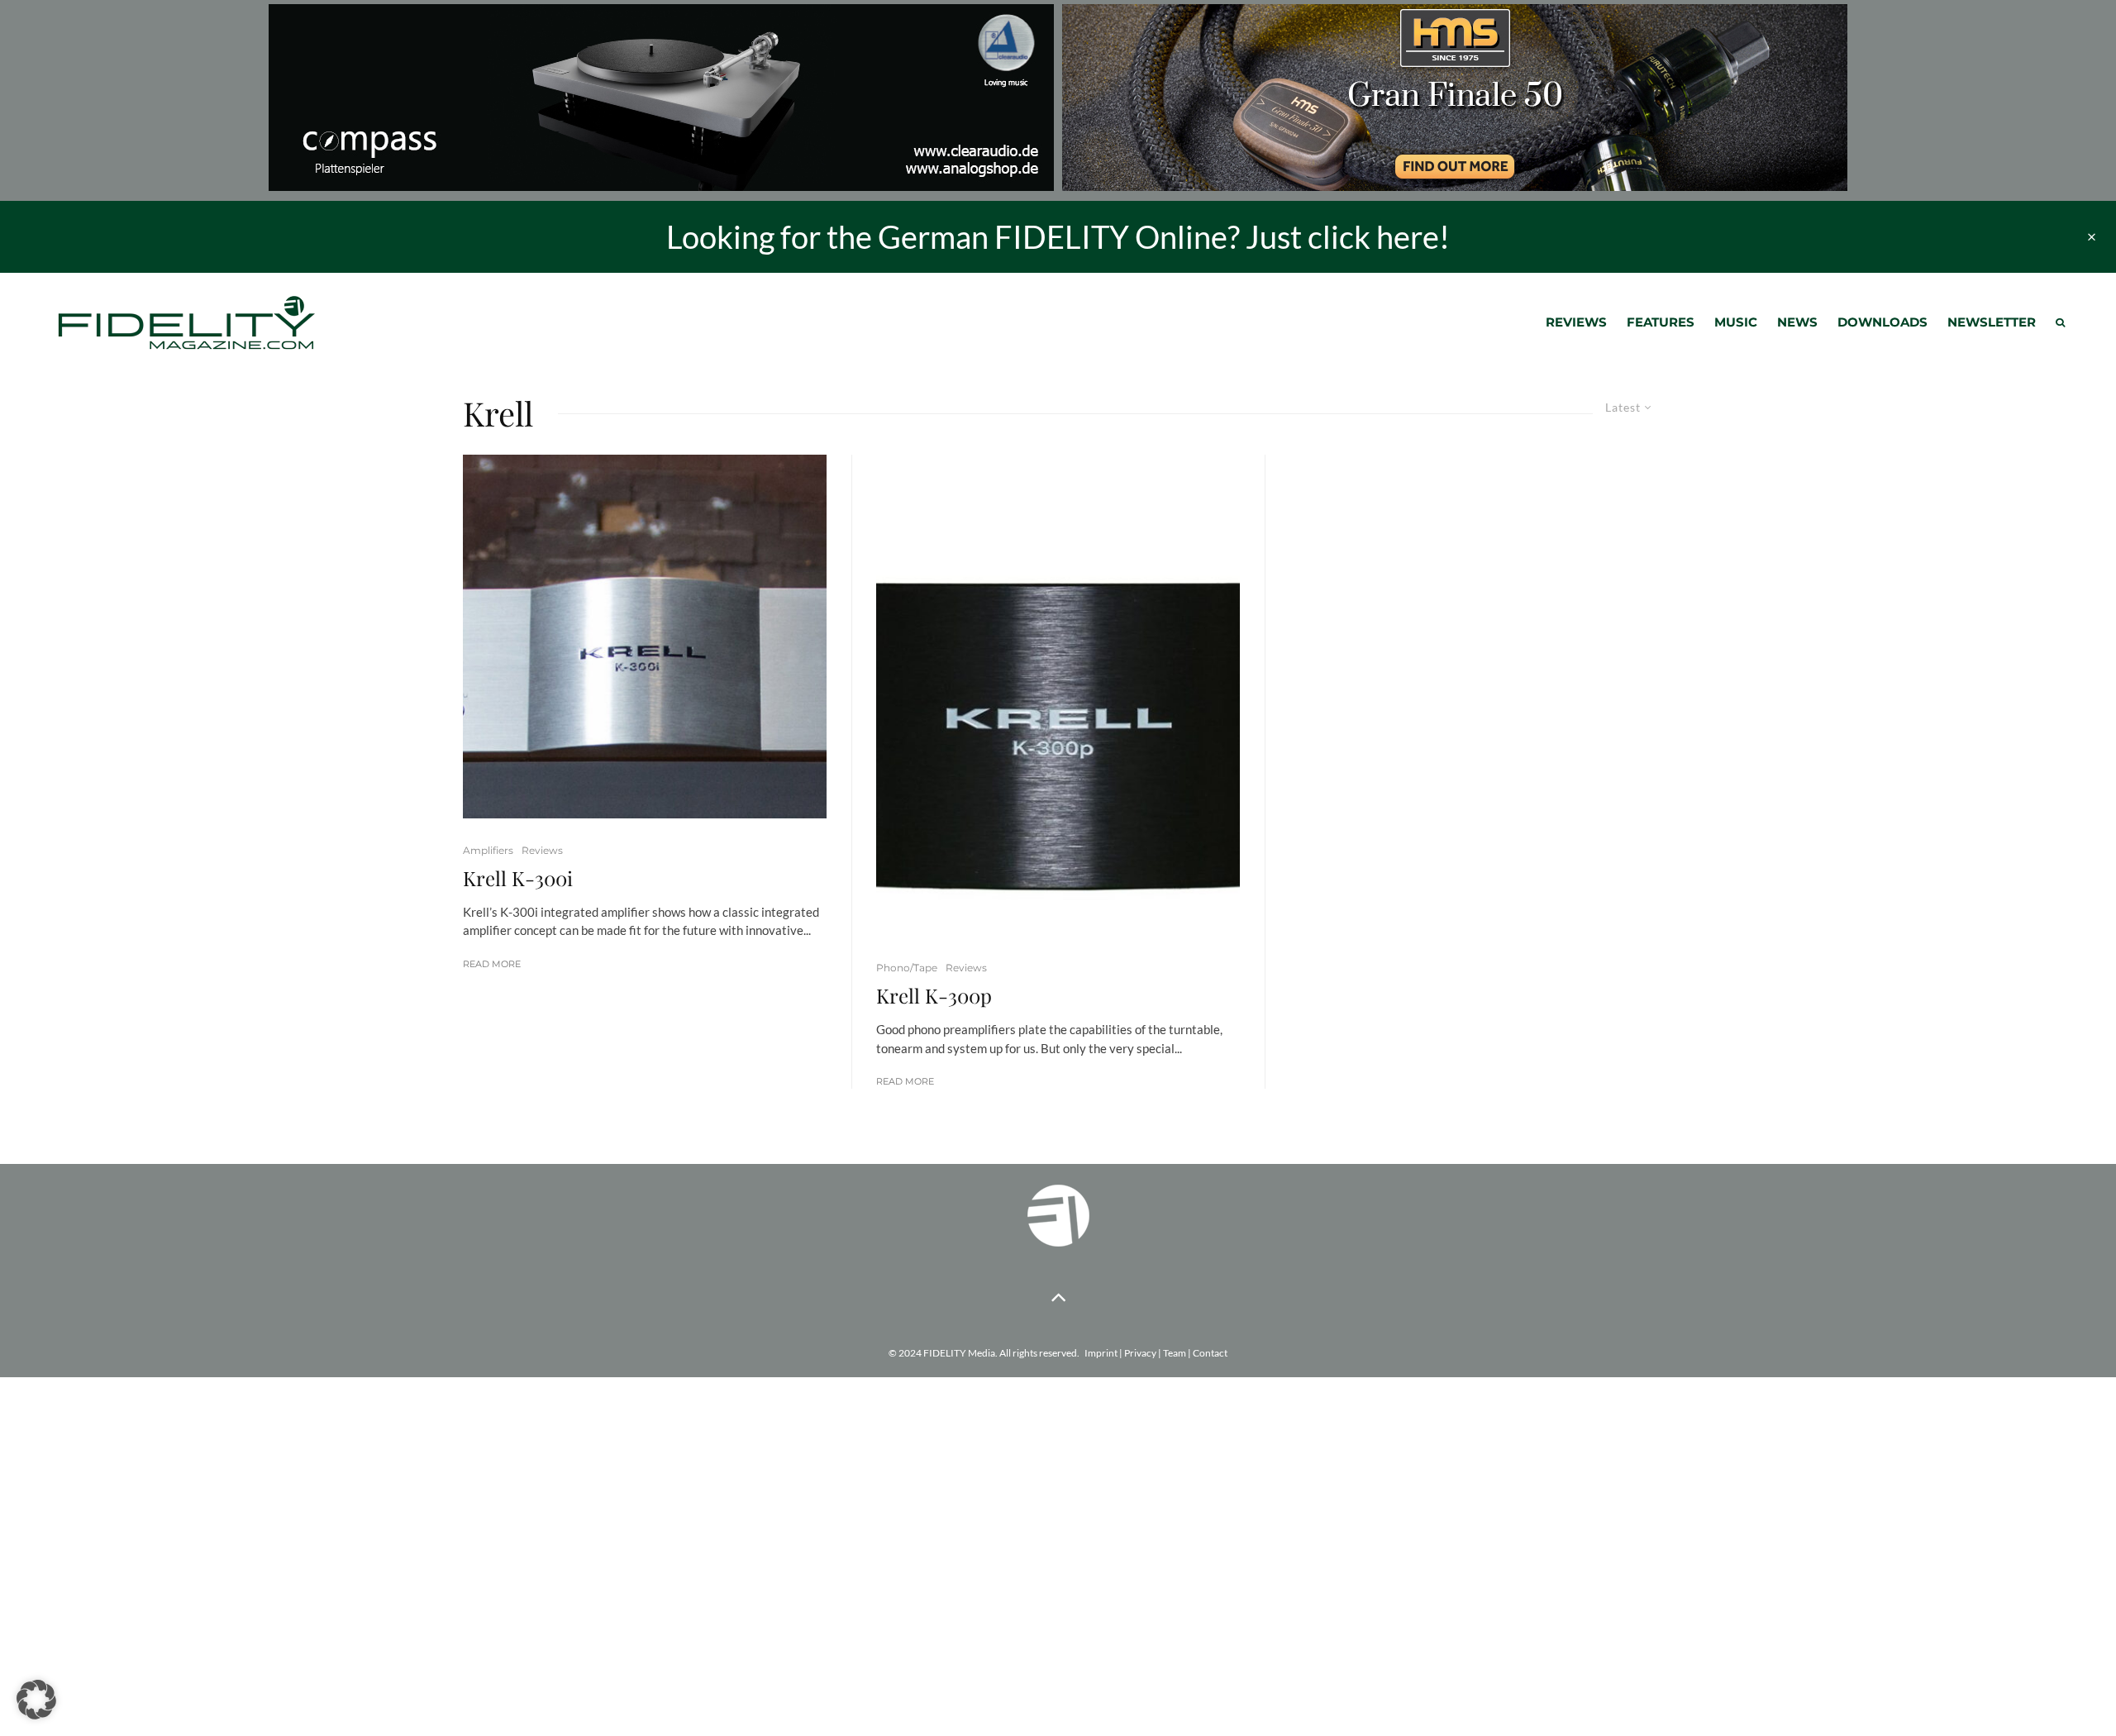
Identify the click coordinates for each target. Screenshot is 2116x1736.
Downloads (1882, 322)
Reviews (1576, 322)
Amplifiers (488, 850)
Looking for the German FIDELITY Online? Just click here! (1058, 236)
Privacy (1140, 1353)
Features (1661, 322)
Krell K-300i (518, 878)
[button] (36, 1700)
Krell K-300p (934, 996)
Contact (1210, 1353)
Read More (492, 964)
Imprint (1101, 1353)
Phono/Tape (907, 968)
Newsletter (1992, 322)
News (1797, 322)
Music (1736, 322)
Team (1175, 1353)
